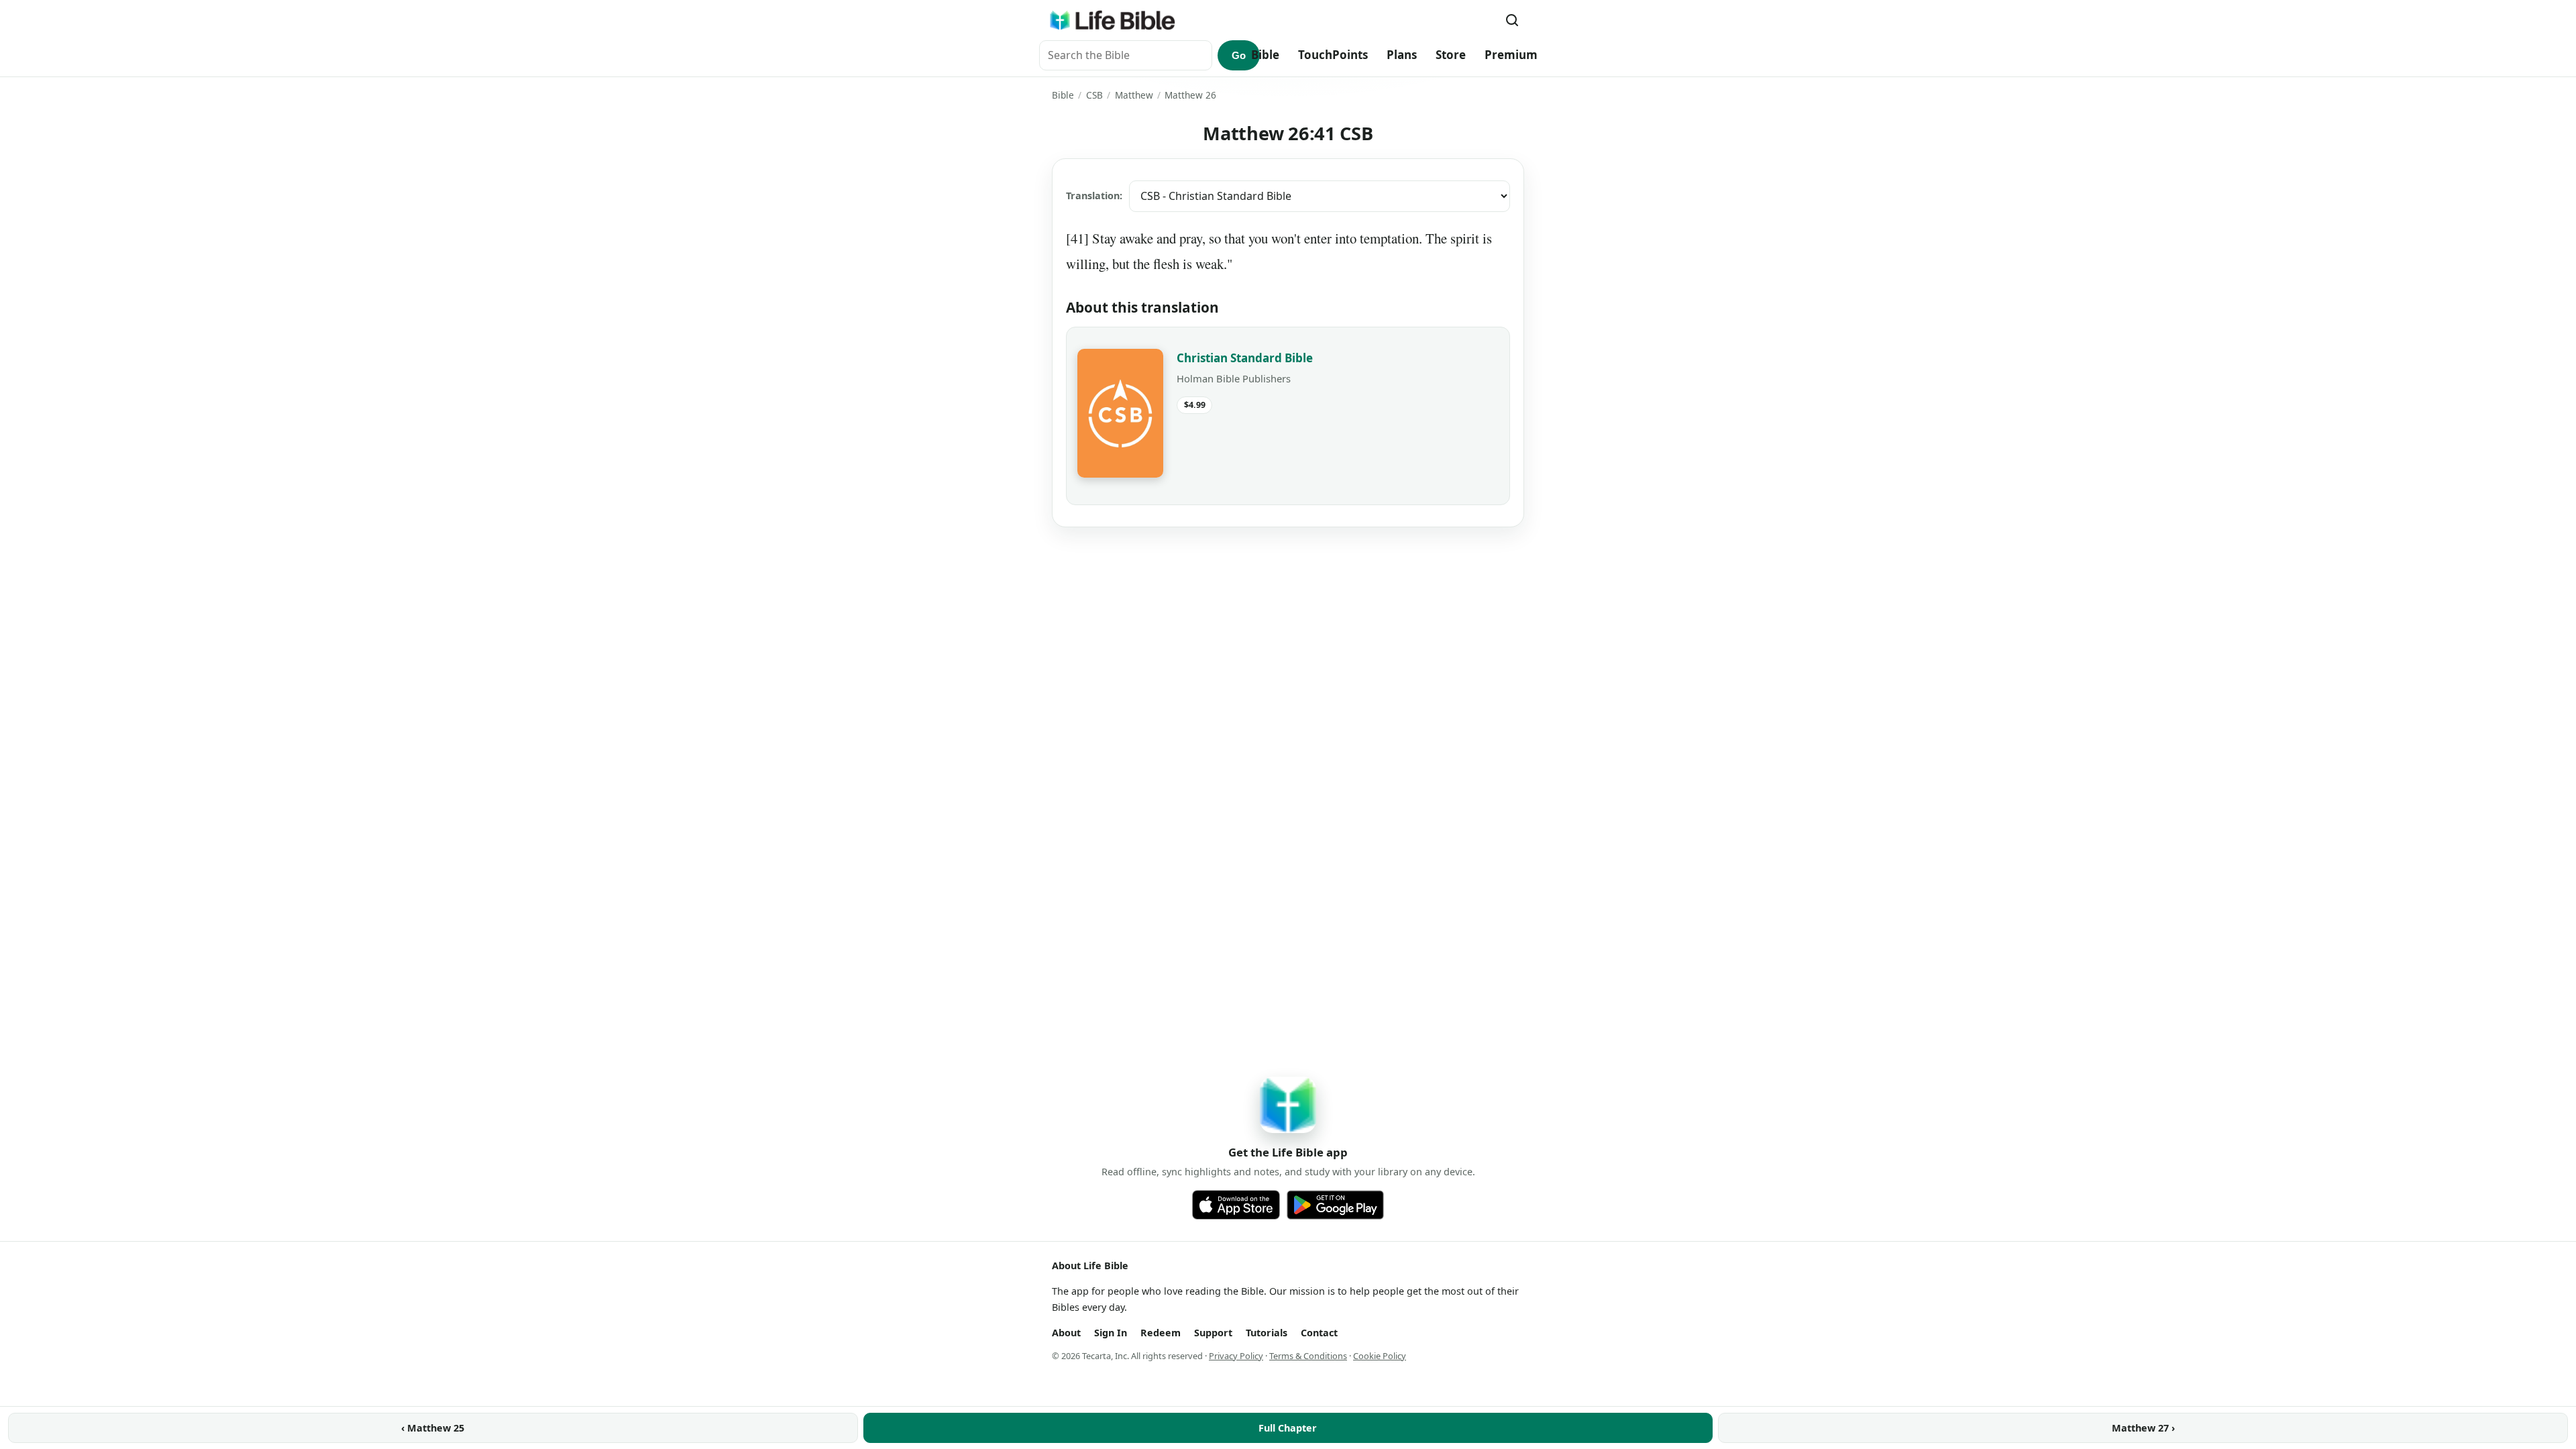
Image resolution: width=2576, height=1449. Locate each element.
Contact (1319, 1333)
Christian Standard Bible (1245, 358)
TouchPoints (1333, 55)
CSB (1094, 95)
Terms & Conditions (1308, 1356)
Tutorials (1267, 1333)
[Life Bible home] (1112, 20)
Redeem (1161, 1333)
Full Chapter (1288, 1428)
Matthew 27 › (2143, 1428)
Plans (1402, 55)
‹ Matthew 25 (433, 1428)
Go (1239, 55)
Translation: (1094, 196)
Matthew (1134, 95)
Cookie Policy (1380, 1356)
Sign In (1111, 1333)
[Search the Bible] (1512, 20)
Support (1213, 1333)
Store (1451, 55)
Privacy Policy (1236, 1356)
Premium (1511, 55)
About (1066, 1333)
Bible (1265, 55)
